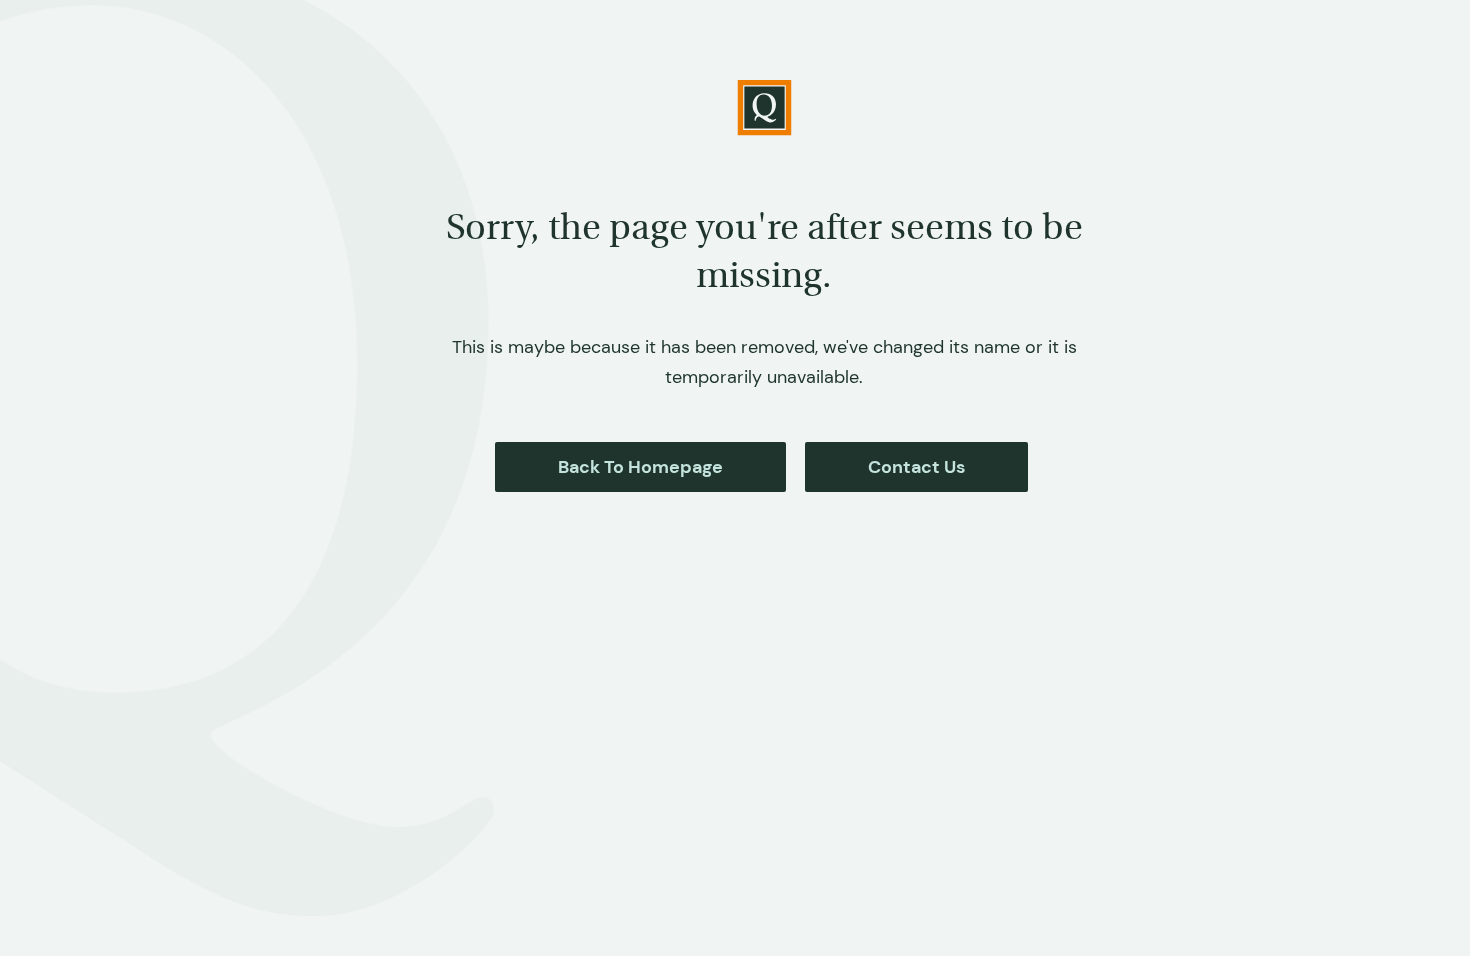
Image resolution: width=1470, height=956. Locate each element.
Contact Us (916, 467)
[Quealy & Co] (764, 108)
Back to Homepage (640, 467)
